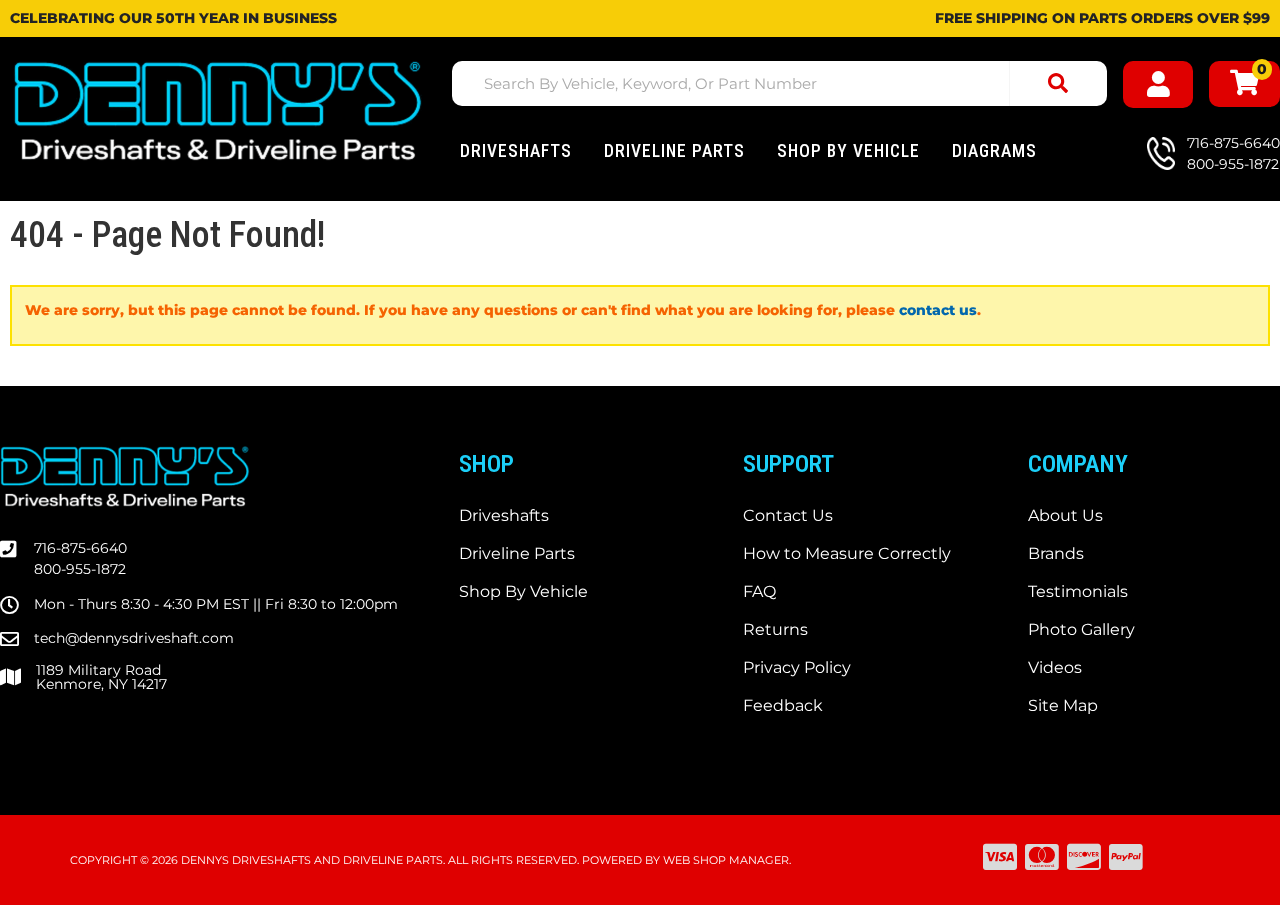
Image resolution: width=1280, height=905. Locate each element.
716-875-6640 (80, 548)
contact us (938, 310)
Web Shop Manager (726, 860)
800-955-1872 (80, 569)
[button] (779, 83)
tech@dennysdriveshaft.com (134, 638)
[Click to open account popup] (1158, 84)
